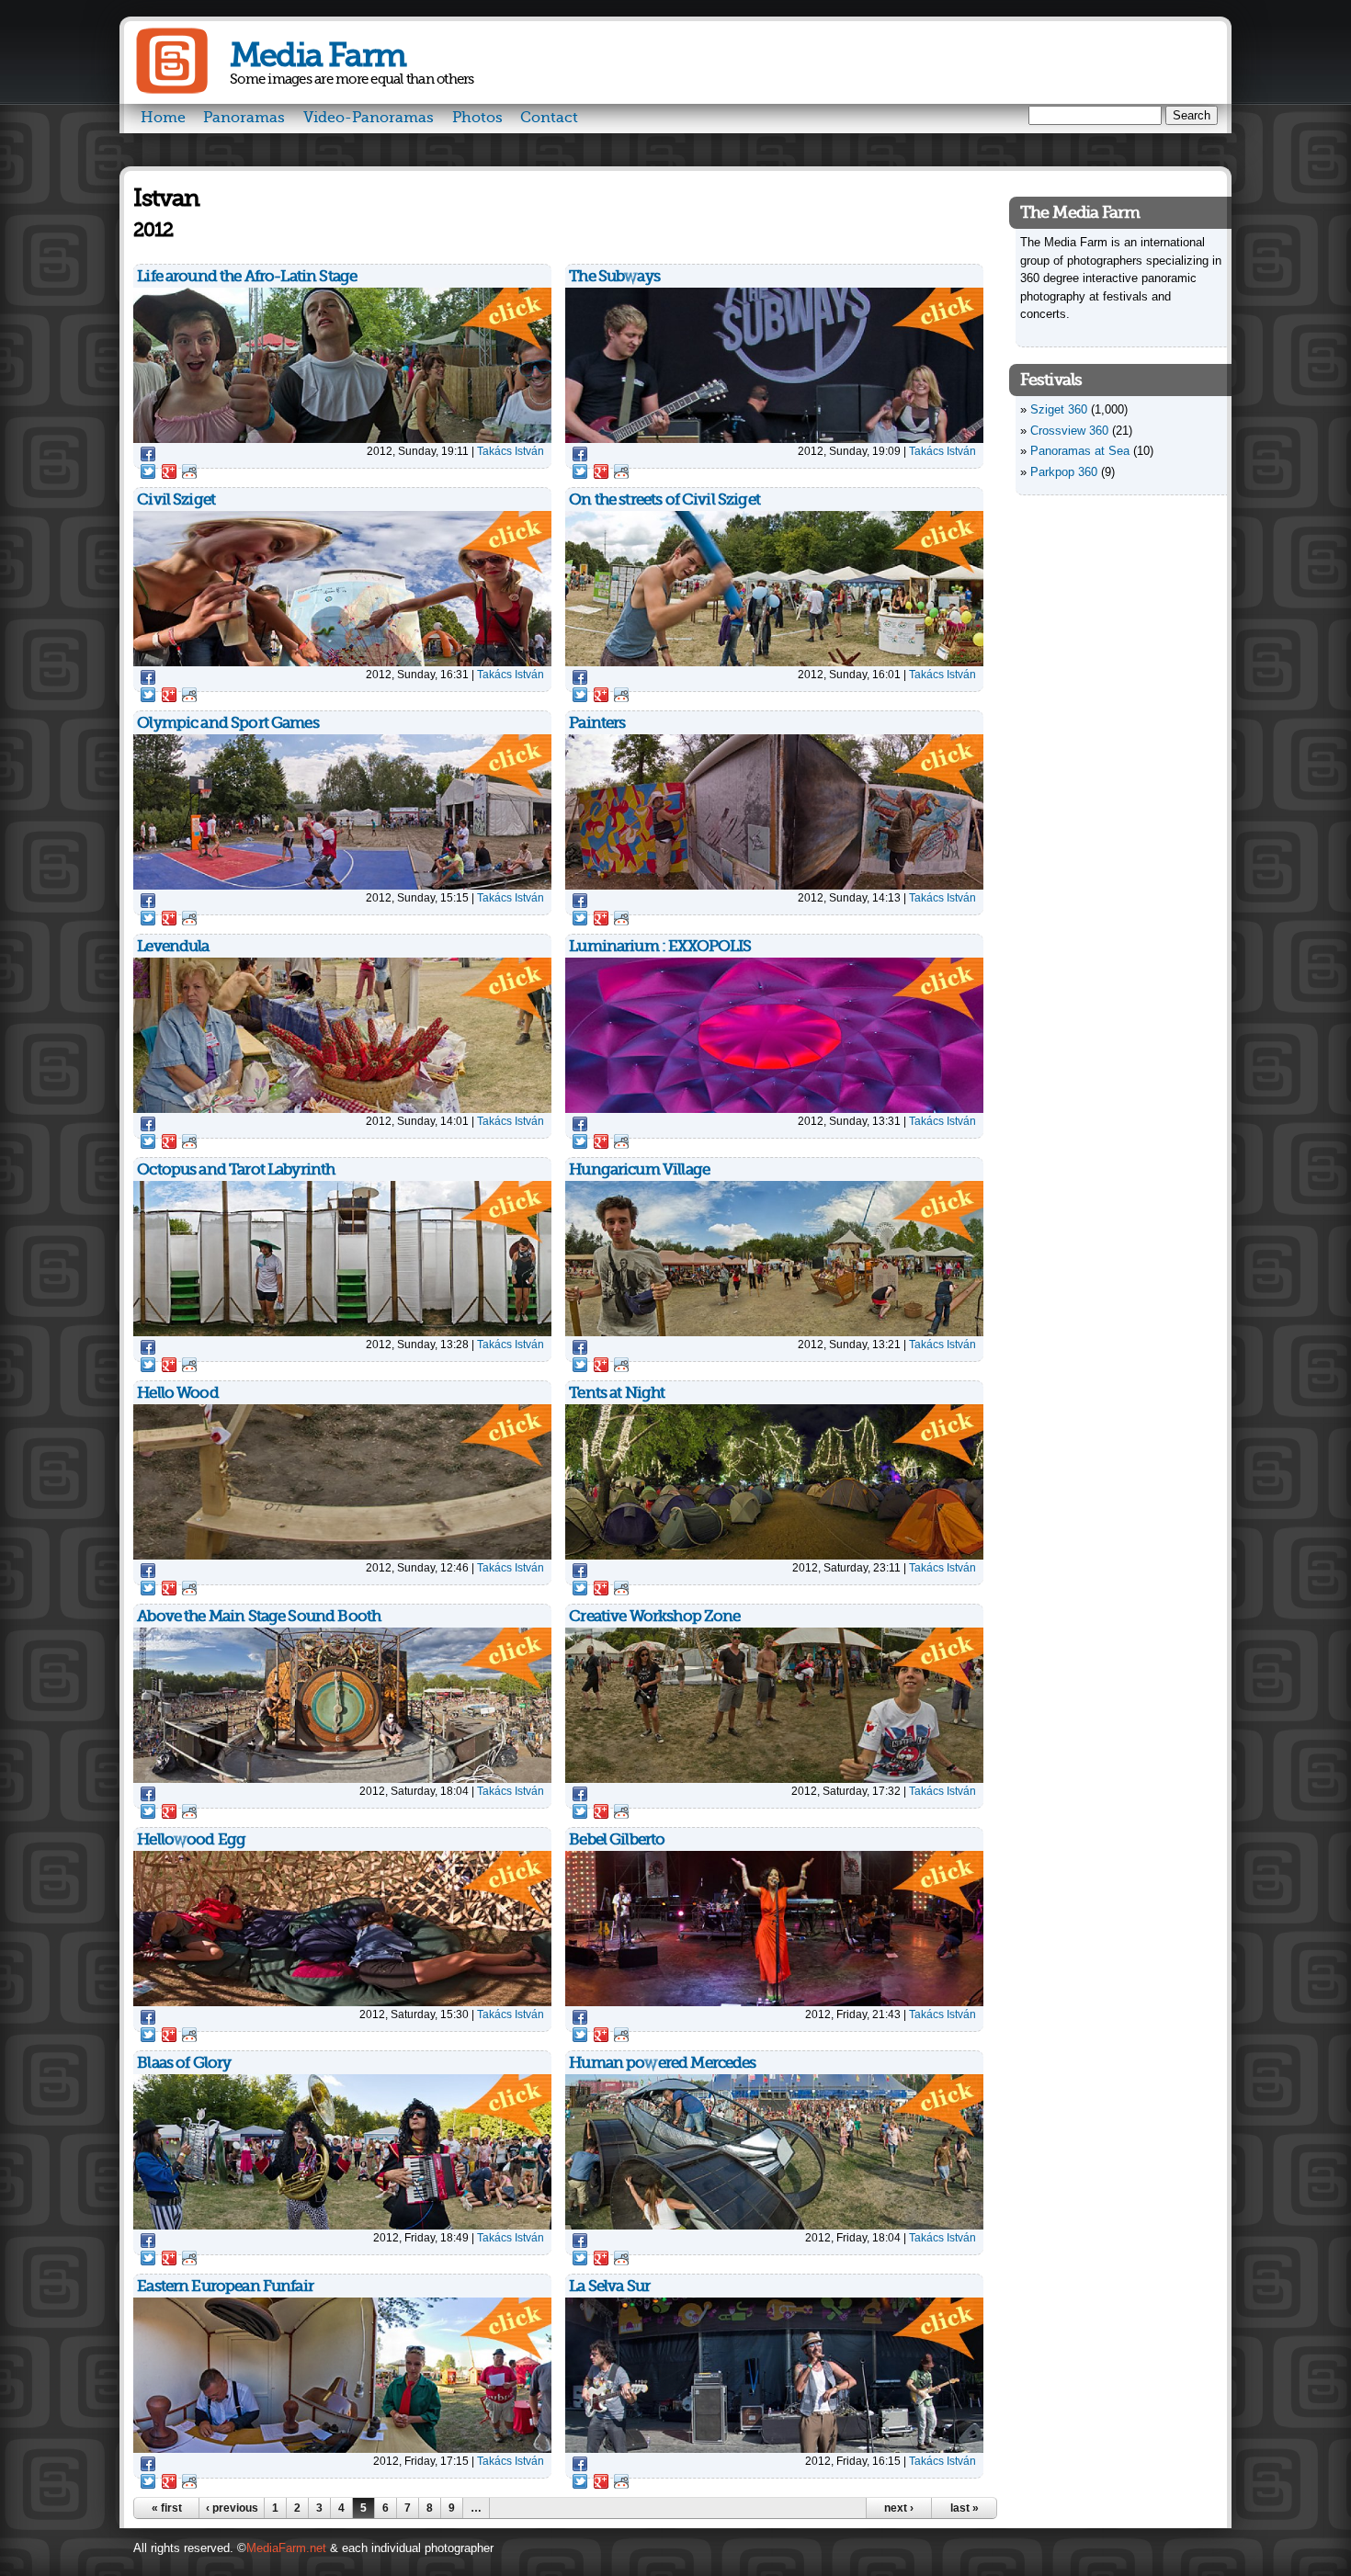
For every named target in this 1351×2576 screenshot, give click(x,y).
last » (965, 2508)
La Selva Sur (609, 2286)
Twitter (148, 471)
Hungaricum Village (639, 1169)
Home (163, 118)
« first (167, 2508)
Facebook (148, 454)
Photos (477, 118)
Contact (549, 118)
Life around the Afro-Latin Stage (247, 276)
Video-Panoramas (369, 118)
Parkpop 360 (1064, 472)
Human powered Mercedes (662, 2063)
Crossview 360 (1069, 431)
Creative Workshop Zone (654, 1616)
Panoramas (244, 118)
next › (899, 2508)
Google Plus (169, 471)
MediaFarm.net (286, 2548)
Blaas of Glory (184, 2063)
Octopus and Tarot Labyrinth (236, 1169)
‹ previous (232, 2508)
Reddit (189, 471)
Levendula (173, 946)
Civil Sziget (176, 499)
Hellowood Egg (191, 1839)
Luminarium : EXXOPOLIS (660, 946)
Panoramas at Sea (1080, 451)
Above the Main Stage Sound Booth (259, 1616)
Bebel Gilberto (617, 1839)
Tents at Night (617, 1393)
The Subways (614, 276)
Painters (597, 723)
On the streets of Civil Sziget (664, 499)
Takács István (511, 451)
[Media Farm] (172, 91)
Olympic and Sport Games (228, 723)
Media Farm (318, 56)
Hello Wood (178, 1393)
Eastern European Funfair (225, 2286)
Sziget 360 (1059, 409)
